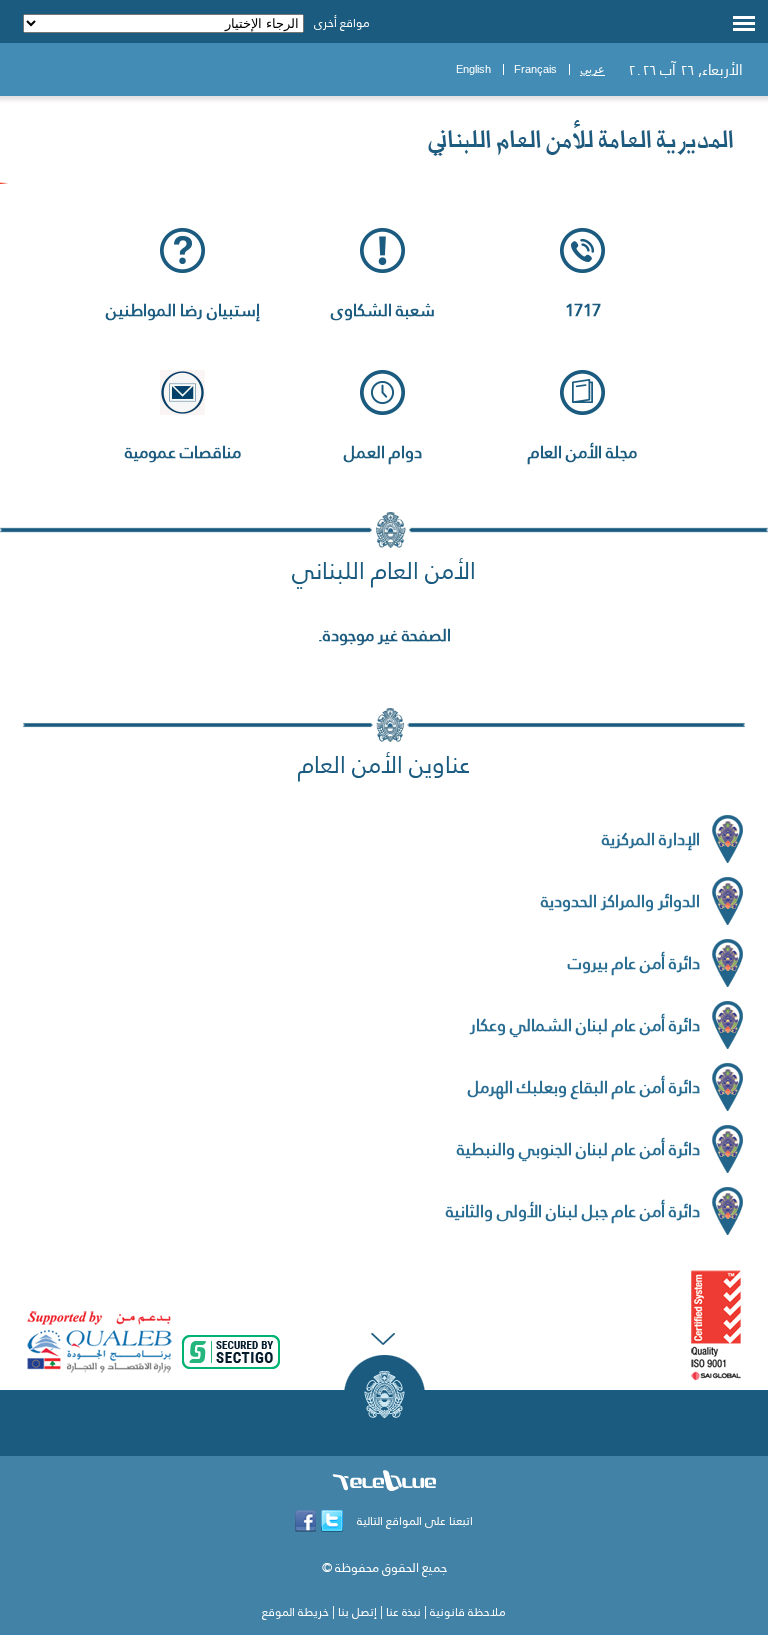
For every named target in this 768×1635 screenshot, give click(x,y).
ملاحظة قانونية (468, 1612)
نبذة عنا (403, 1612)
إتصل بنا (357, 1612)
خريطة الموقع (295, 1612)
